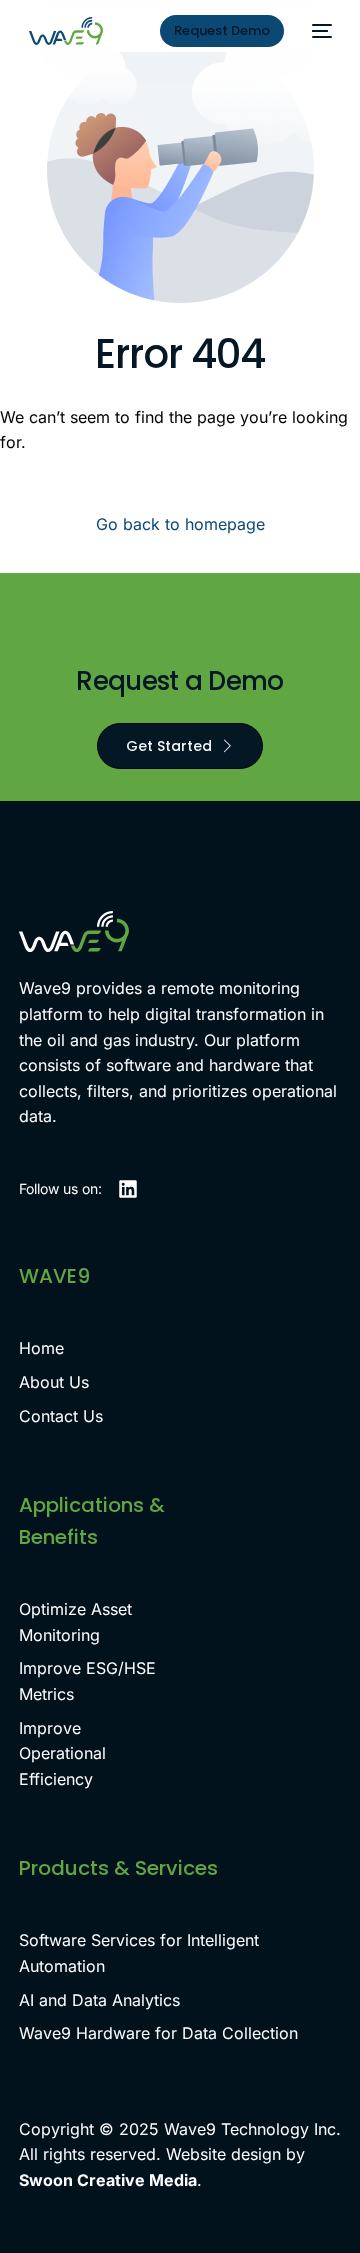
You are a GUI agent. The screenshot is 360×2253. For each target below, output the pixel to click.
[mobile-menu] (318, 31)
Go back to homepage (180, 524)
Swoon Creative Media (108, 2180)
